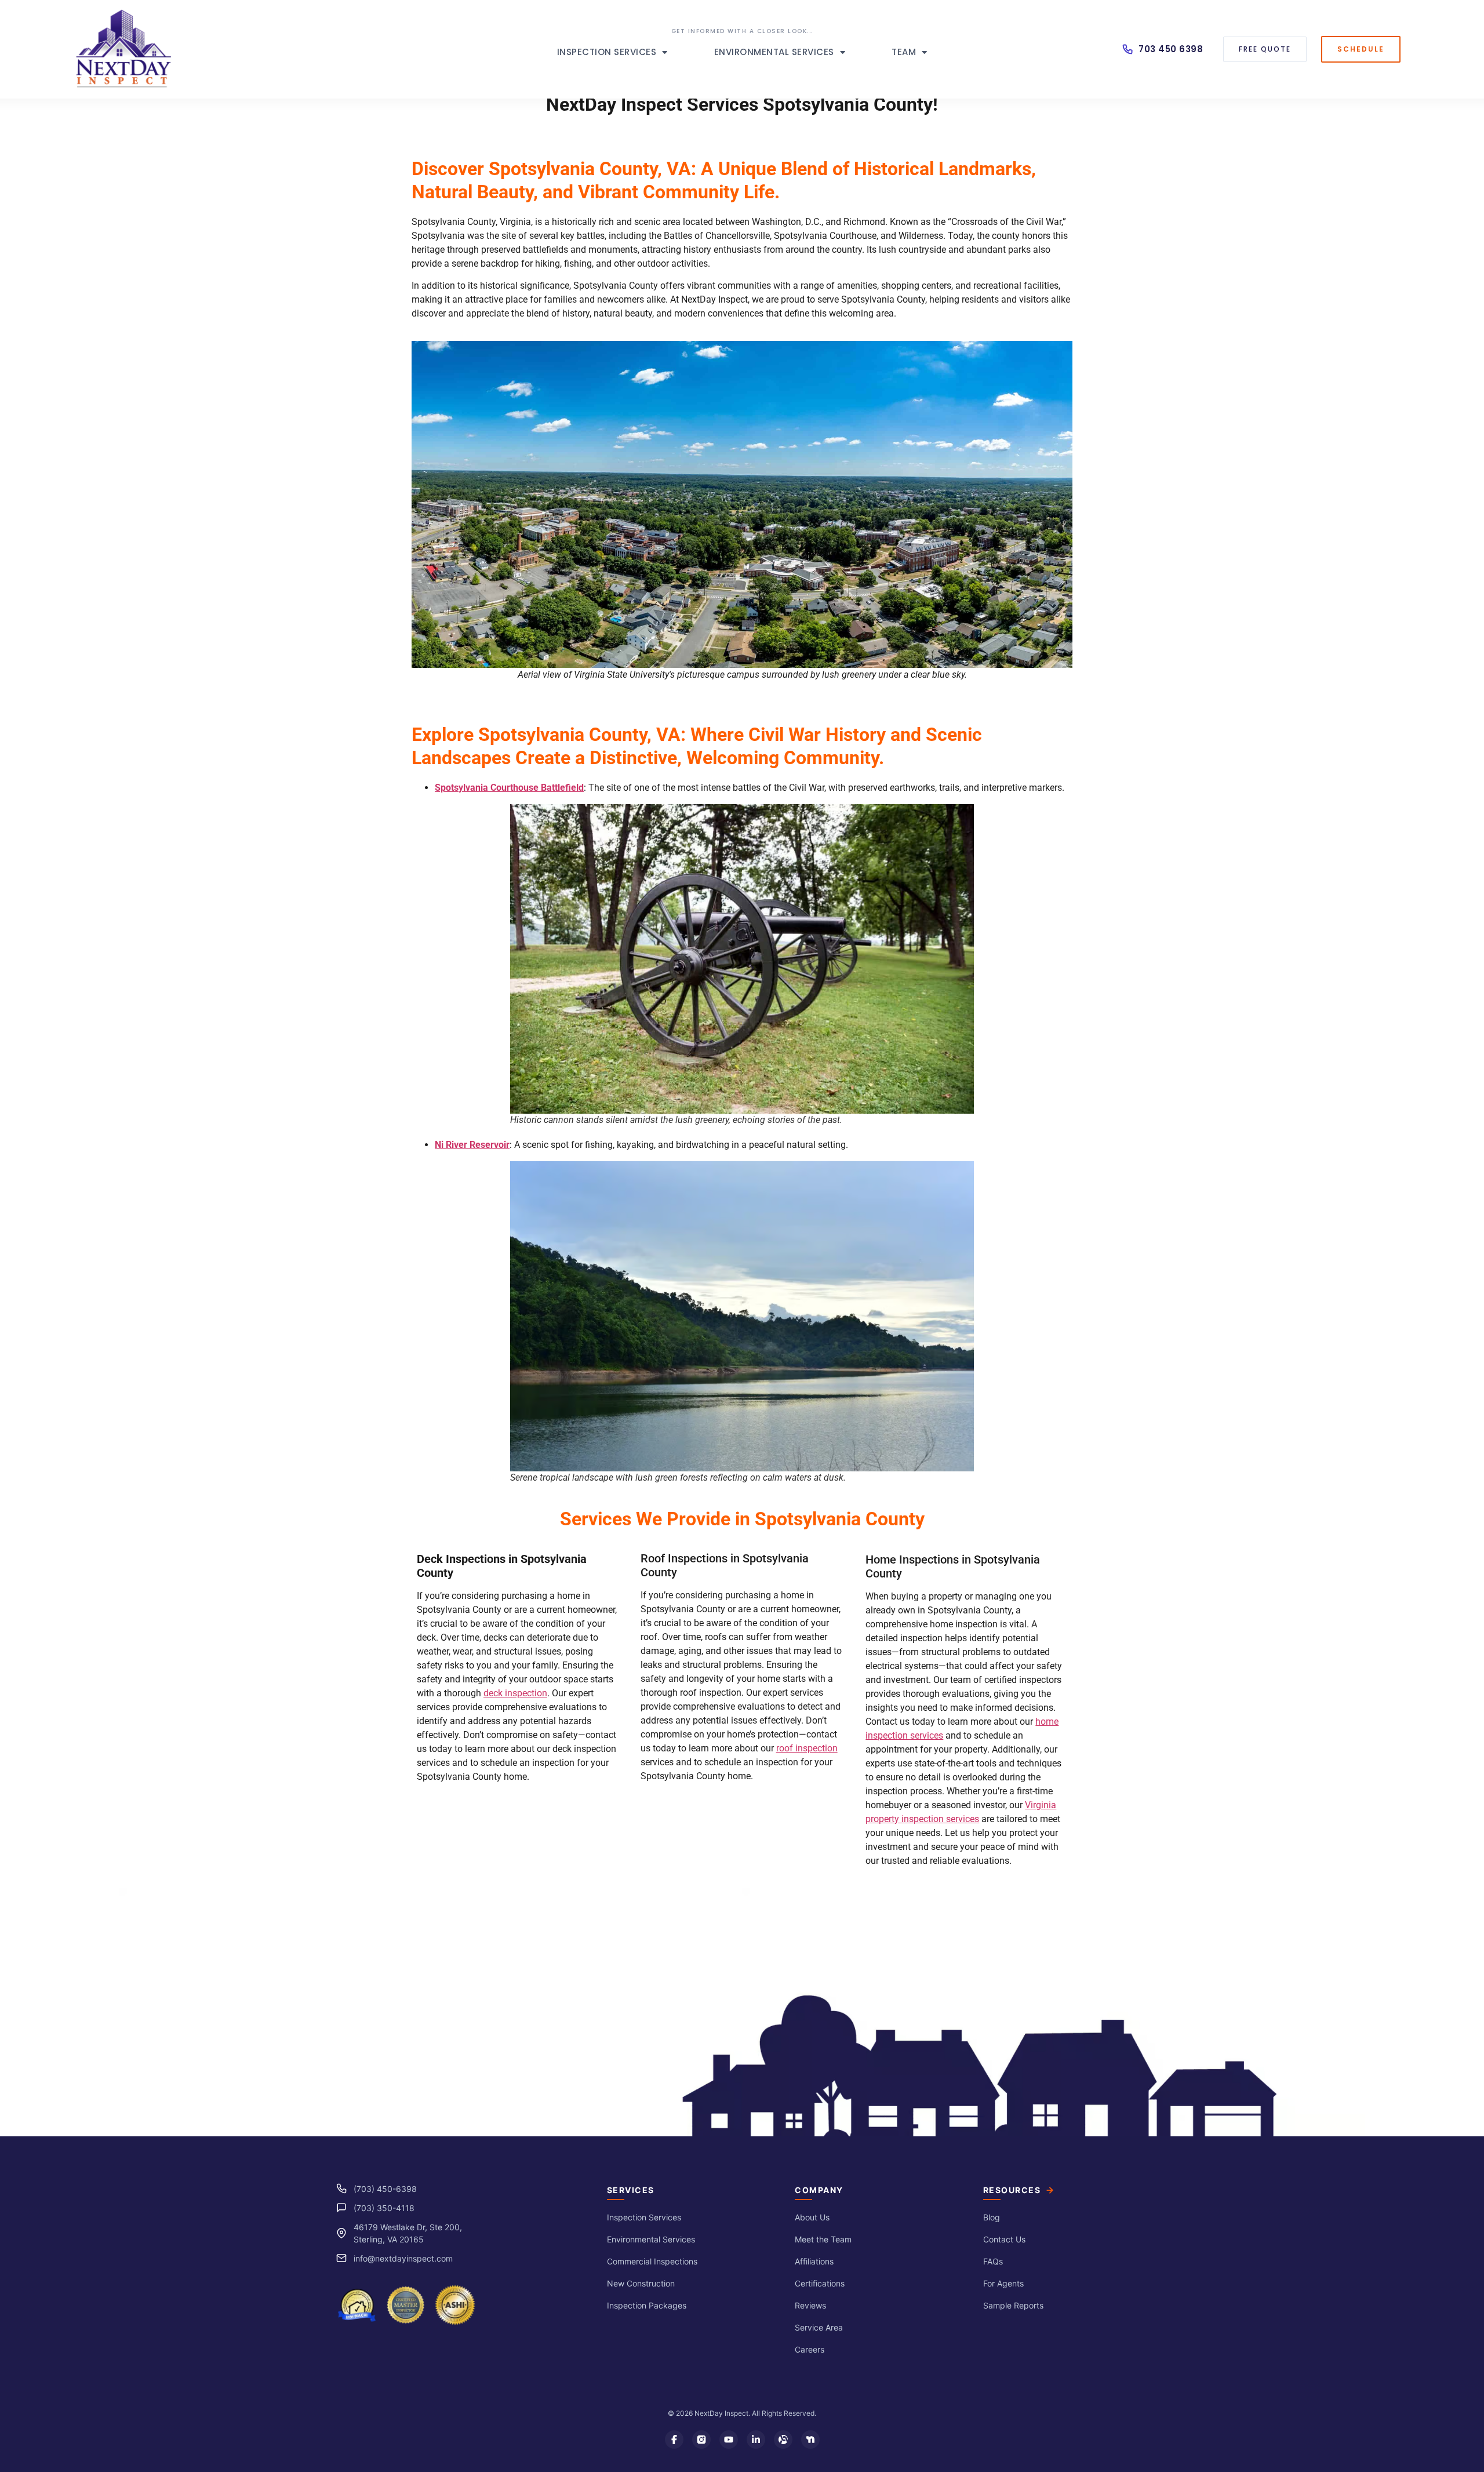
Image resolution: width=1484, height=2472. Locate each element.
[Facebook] (674, 2440)
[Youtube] (729, 2440)
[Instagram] (701, 2440)
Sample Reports (1013, 2305)
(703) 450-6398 (385, 2189)
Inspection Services (607, 52)
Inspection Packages (647, 2305)
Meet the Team (823, 2239)
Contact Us (1004, 2239)
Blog (992, 2217)
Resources (1012, 2190)
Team (904, 52)
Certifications (820, 2283)
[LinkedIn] (756, 2440)
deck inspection (515, 1693)
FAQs (993, 2261)
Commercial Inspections (652, 2261)
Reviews (810, 2305)
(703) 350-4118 (384, 2208)
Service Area (819, 2327)
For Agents (1003, 2283)
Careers (810, 2349)
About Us (812, 2217)
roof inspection (807, 1748)
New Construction (641, 2283)
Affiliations (814, 2261)
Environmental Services (774, 52)
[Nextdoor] (810, 2440)
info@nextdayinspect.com (403, 2258)
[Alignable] (783, 2440)
